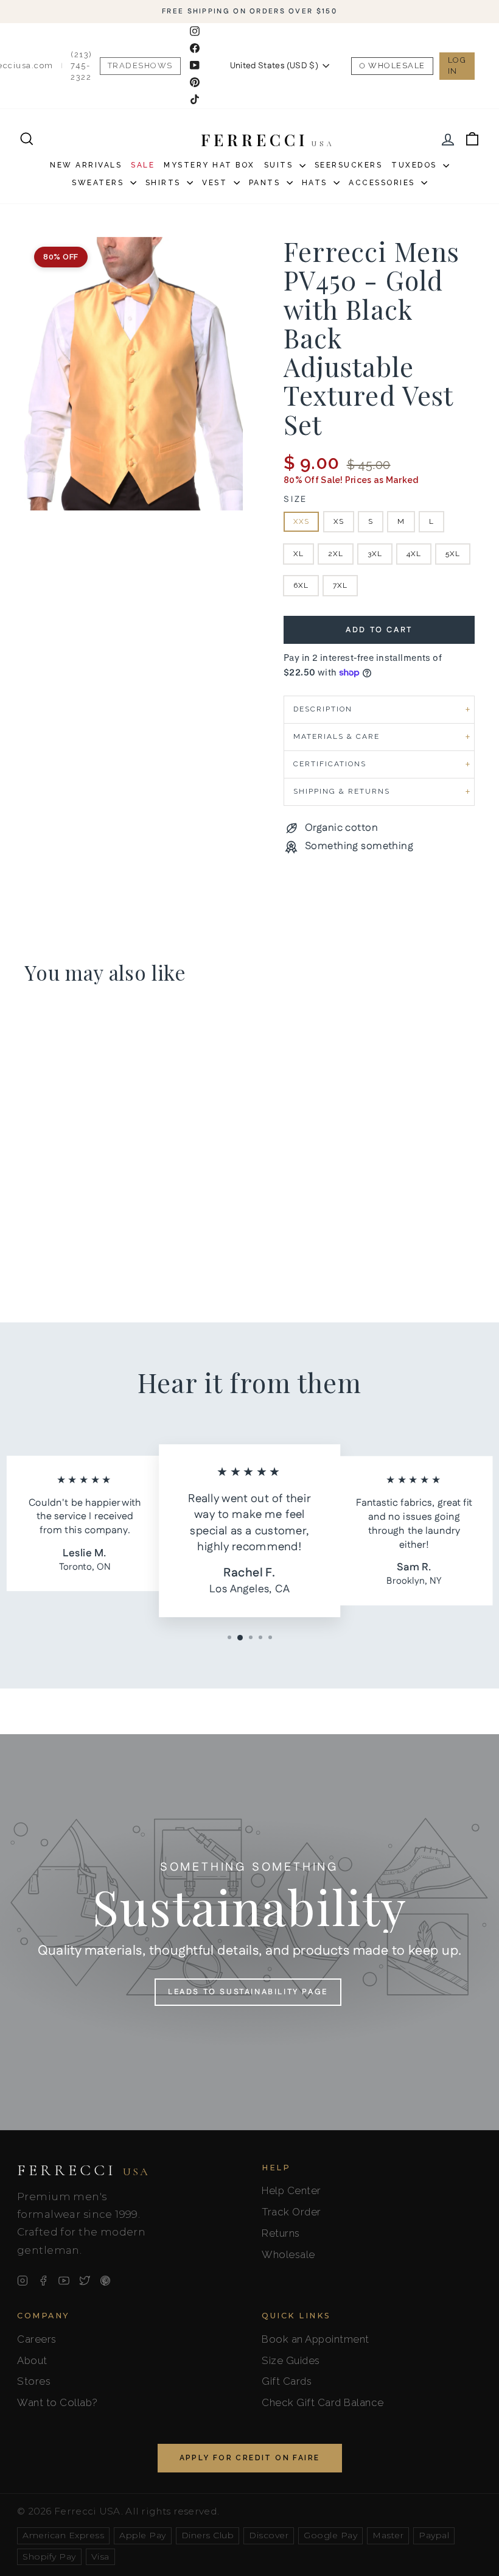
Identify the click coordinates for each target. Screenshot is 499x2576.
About (32, 2360)
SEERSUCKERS (349, 165)
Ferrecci (83, 2170)
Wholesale (397, 65)
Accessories (383, 183)
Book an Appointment (316, 2339)
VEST (216, 183)
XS (339, 521)
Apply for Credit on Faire (250, 2458)
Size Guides (291, 2360)
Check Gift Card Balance (323, 2402)
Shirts (165, 183)
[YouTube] (64, 2281)
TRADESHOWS (140, 65)
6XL (301, 585)
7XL (340, 585)
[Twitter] (85, 2281)
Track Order (291, 2212)
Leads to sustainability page (248, 1992)
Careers (37, 2339)
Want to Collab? (58, 2402)
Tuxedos (416, 165)
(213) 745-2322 (82, 65)
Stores (34, 2381)
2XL (336, 554)
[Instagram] (23, 2281)
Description (323, 709)
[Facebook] (43, 2281)
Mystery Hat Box (209, 165)
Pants (266, 183)
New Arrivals (86, 165)
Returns (281, 2233)
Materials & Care (337, 736)
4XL (414, 554)
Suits (280, 165)
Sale (143, 165)
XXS (301, 521)
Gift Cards (287, 2381)
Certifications (330, 764)
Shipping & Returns (342, 791)
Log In (457, 65)
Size (295, 500)
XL (298, 554)
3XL (375, 554)
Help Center (291, 2190)
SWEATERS (99, 183)
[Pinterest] (105, 2281)
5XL (453, 554)
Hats (316, 183)
